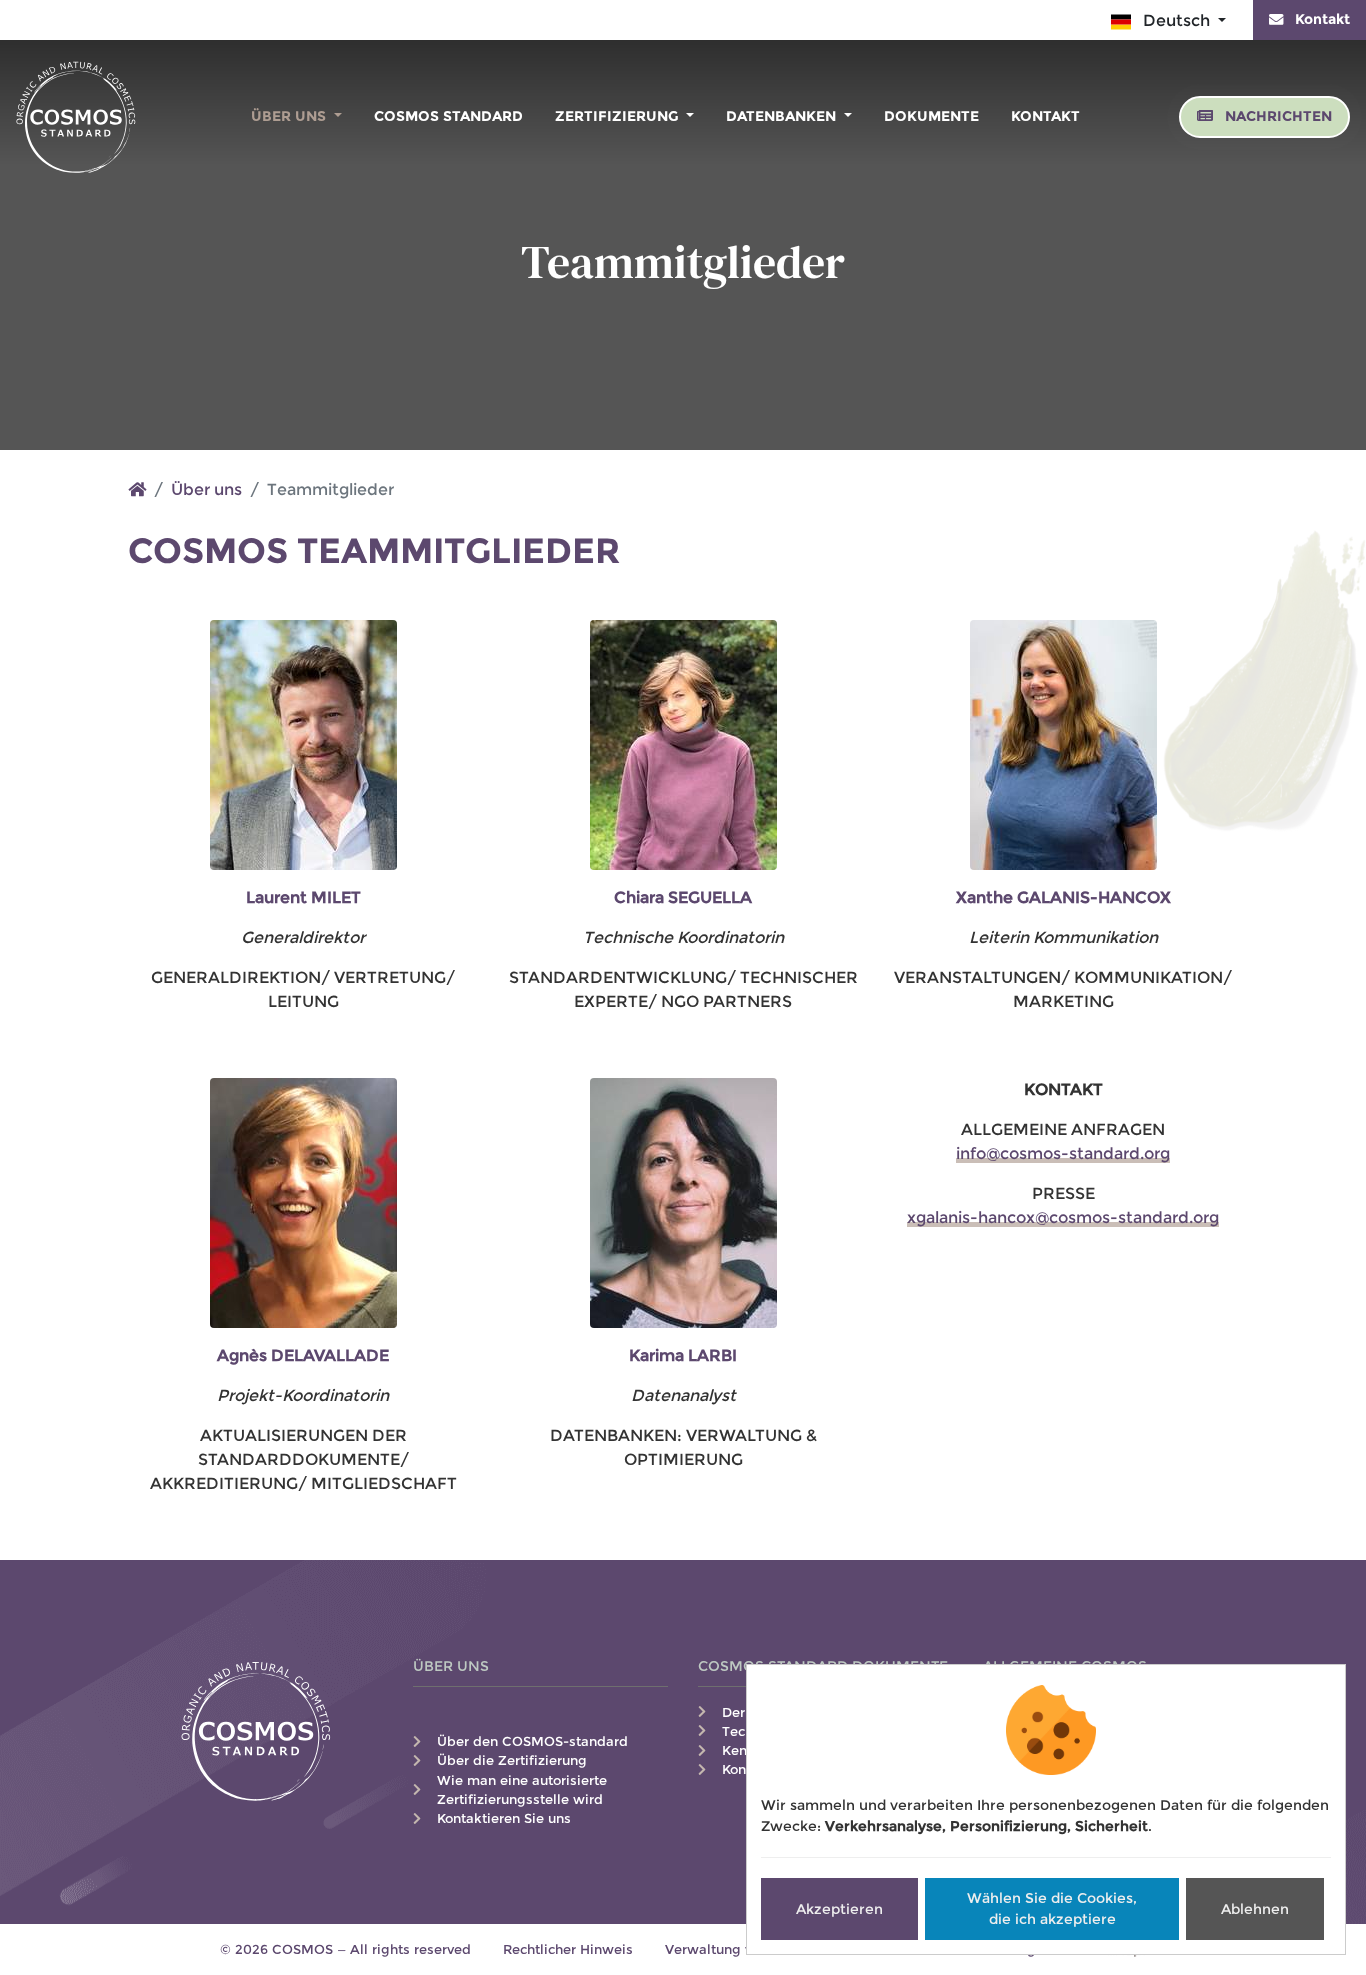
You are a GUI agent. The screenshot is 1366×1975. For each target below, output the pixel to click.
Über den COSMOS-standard (532, 1741)
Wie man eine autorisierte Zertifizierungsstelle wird (522, 1790)
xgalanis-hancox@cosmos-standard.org (1063, 1217)
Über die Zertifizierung (512, 1760)
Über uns (290, 116)
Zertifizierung (619, 116)
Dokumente (931, 116)
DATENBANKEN (783, 116)
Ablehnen (1255, 1909)
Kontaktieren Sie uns (504, 1818)
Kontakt (1320, 19)
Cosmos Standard (448, 116)
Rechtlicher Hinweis (568, 1949)
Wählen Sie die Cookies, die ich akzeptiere (1052, 1908)
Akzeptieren (839, 1909)
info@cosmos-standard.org (1063, 1153)
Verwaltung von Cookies (745, 1949)
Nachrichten (1276, 116)
